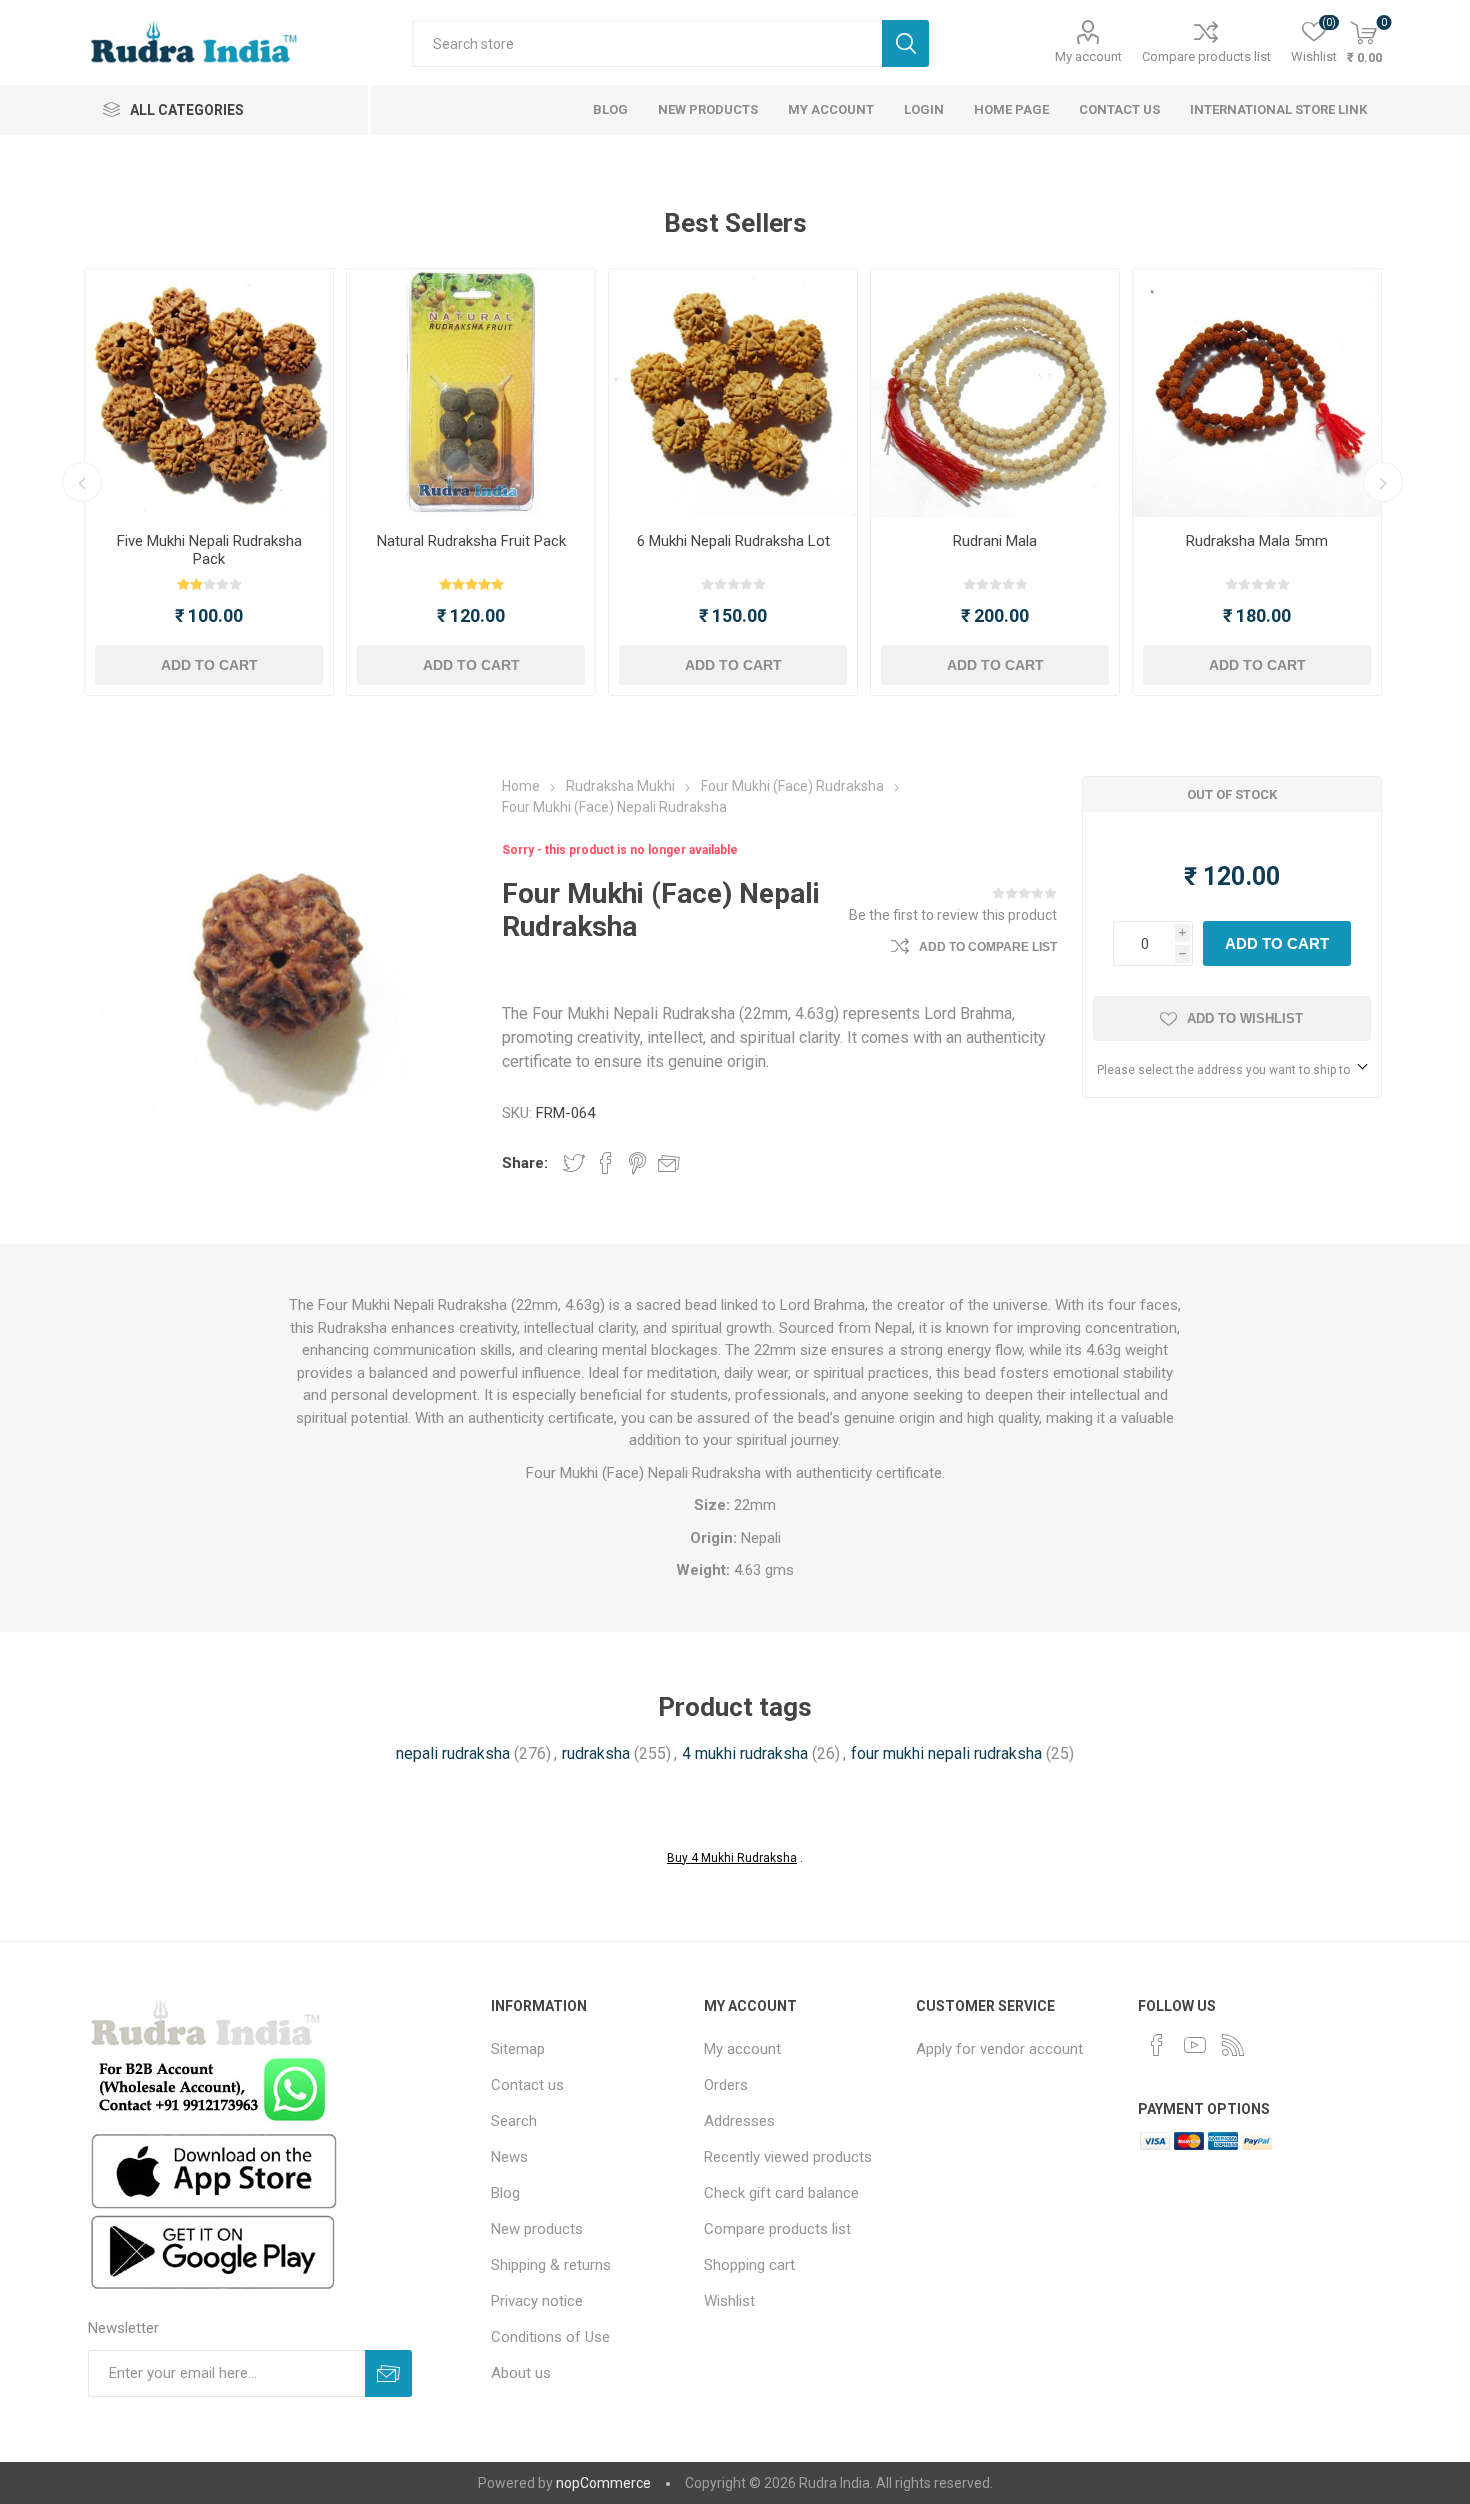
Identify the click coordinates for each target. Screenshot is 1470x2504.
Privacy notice (537, 2301)
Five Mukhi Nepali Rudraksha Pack (209, 550)
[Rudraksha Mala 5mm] (1257, 393)
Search (905, 43)
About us (521, 2373)
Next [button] (1383, 482)
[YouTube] (1195, 2045)
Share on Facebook (606, 1163)
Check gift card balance (781, 2193)
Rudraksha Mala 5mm (1257, 541)
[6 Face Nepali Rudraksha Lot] (733, 393)
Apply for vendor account (999, 2049)
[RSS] (1233, 2045)
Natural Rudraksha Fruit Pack (471, 541)
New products (537, 2229)
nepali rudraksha (453, 1753)
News (509, 2157)
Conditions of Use (550, 2337)
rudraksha (596, 1753)
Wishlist (729, 2301)
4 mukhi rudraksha (745, 1753)
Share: (525, 1163)
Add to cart (209, 665)
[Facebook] (1157, 2045)
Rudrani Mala (995, 541)
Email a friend (669, 1163)
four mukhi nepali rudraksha (946, 1753)
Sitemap (518, 2049)
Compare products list (1206, 56)
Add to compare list (988, 947)
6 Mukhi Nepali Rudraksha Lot (733, 541)
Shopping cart (749, 2265)
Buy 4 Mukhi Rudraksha (732, 1858)
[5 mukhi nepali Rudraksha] (209, 393)
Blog (505, 2193)
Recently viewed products (788, 2157)
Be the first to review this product (953, 915)
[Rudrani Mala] (995, 393)
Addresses (739, 2121)
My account (1088, 56)
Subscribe (388, 2373)
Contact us (527, 2085)
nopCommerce (603, 2483)
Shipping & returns (551, 2265)
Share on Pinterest (637, 1163)
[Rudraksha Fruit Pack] (471, 393)
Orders (726, 2085)
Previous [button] (82, 482)
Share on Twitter (574, 1163)
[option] (209, 482)
